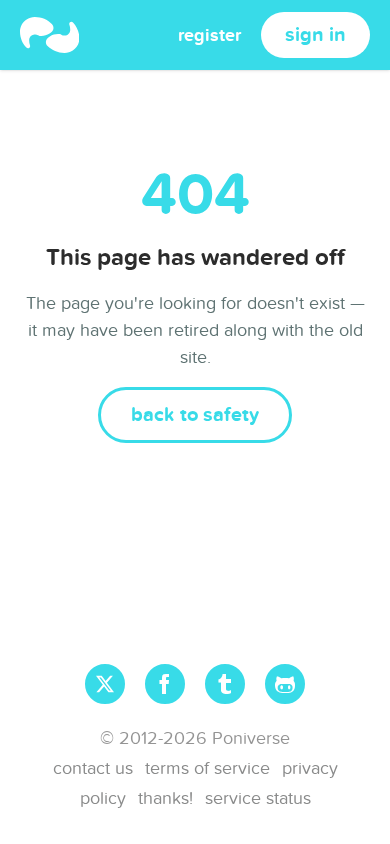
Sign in (315, 35)
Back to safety (195, 415)
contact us (93, 768)
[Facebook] (165, 684)
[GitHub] (285, 684)
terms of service (207, 768)
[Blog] (225, 684)
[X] (105, 684)
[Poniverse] (49, 35)
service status (258, 798)
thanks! (165, 798)
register (209, 35)
